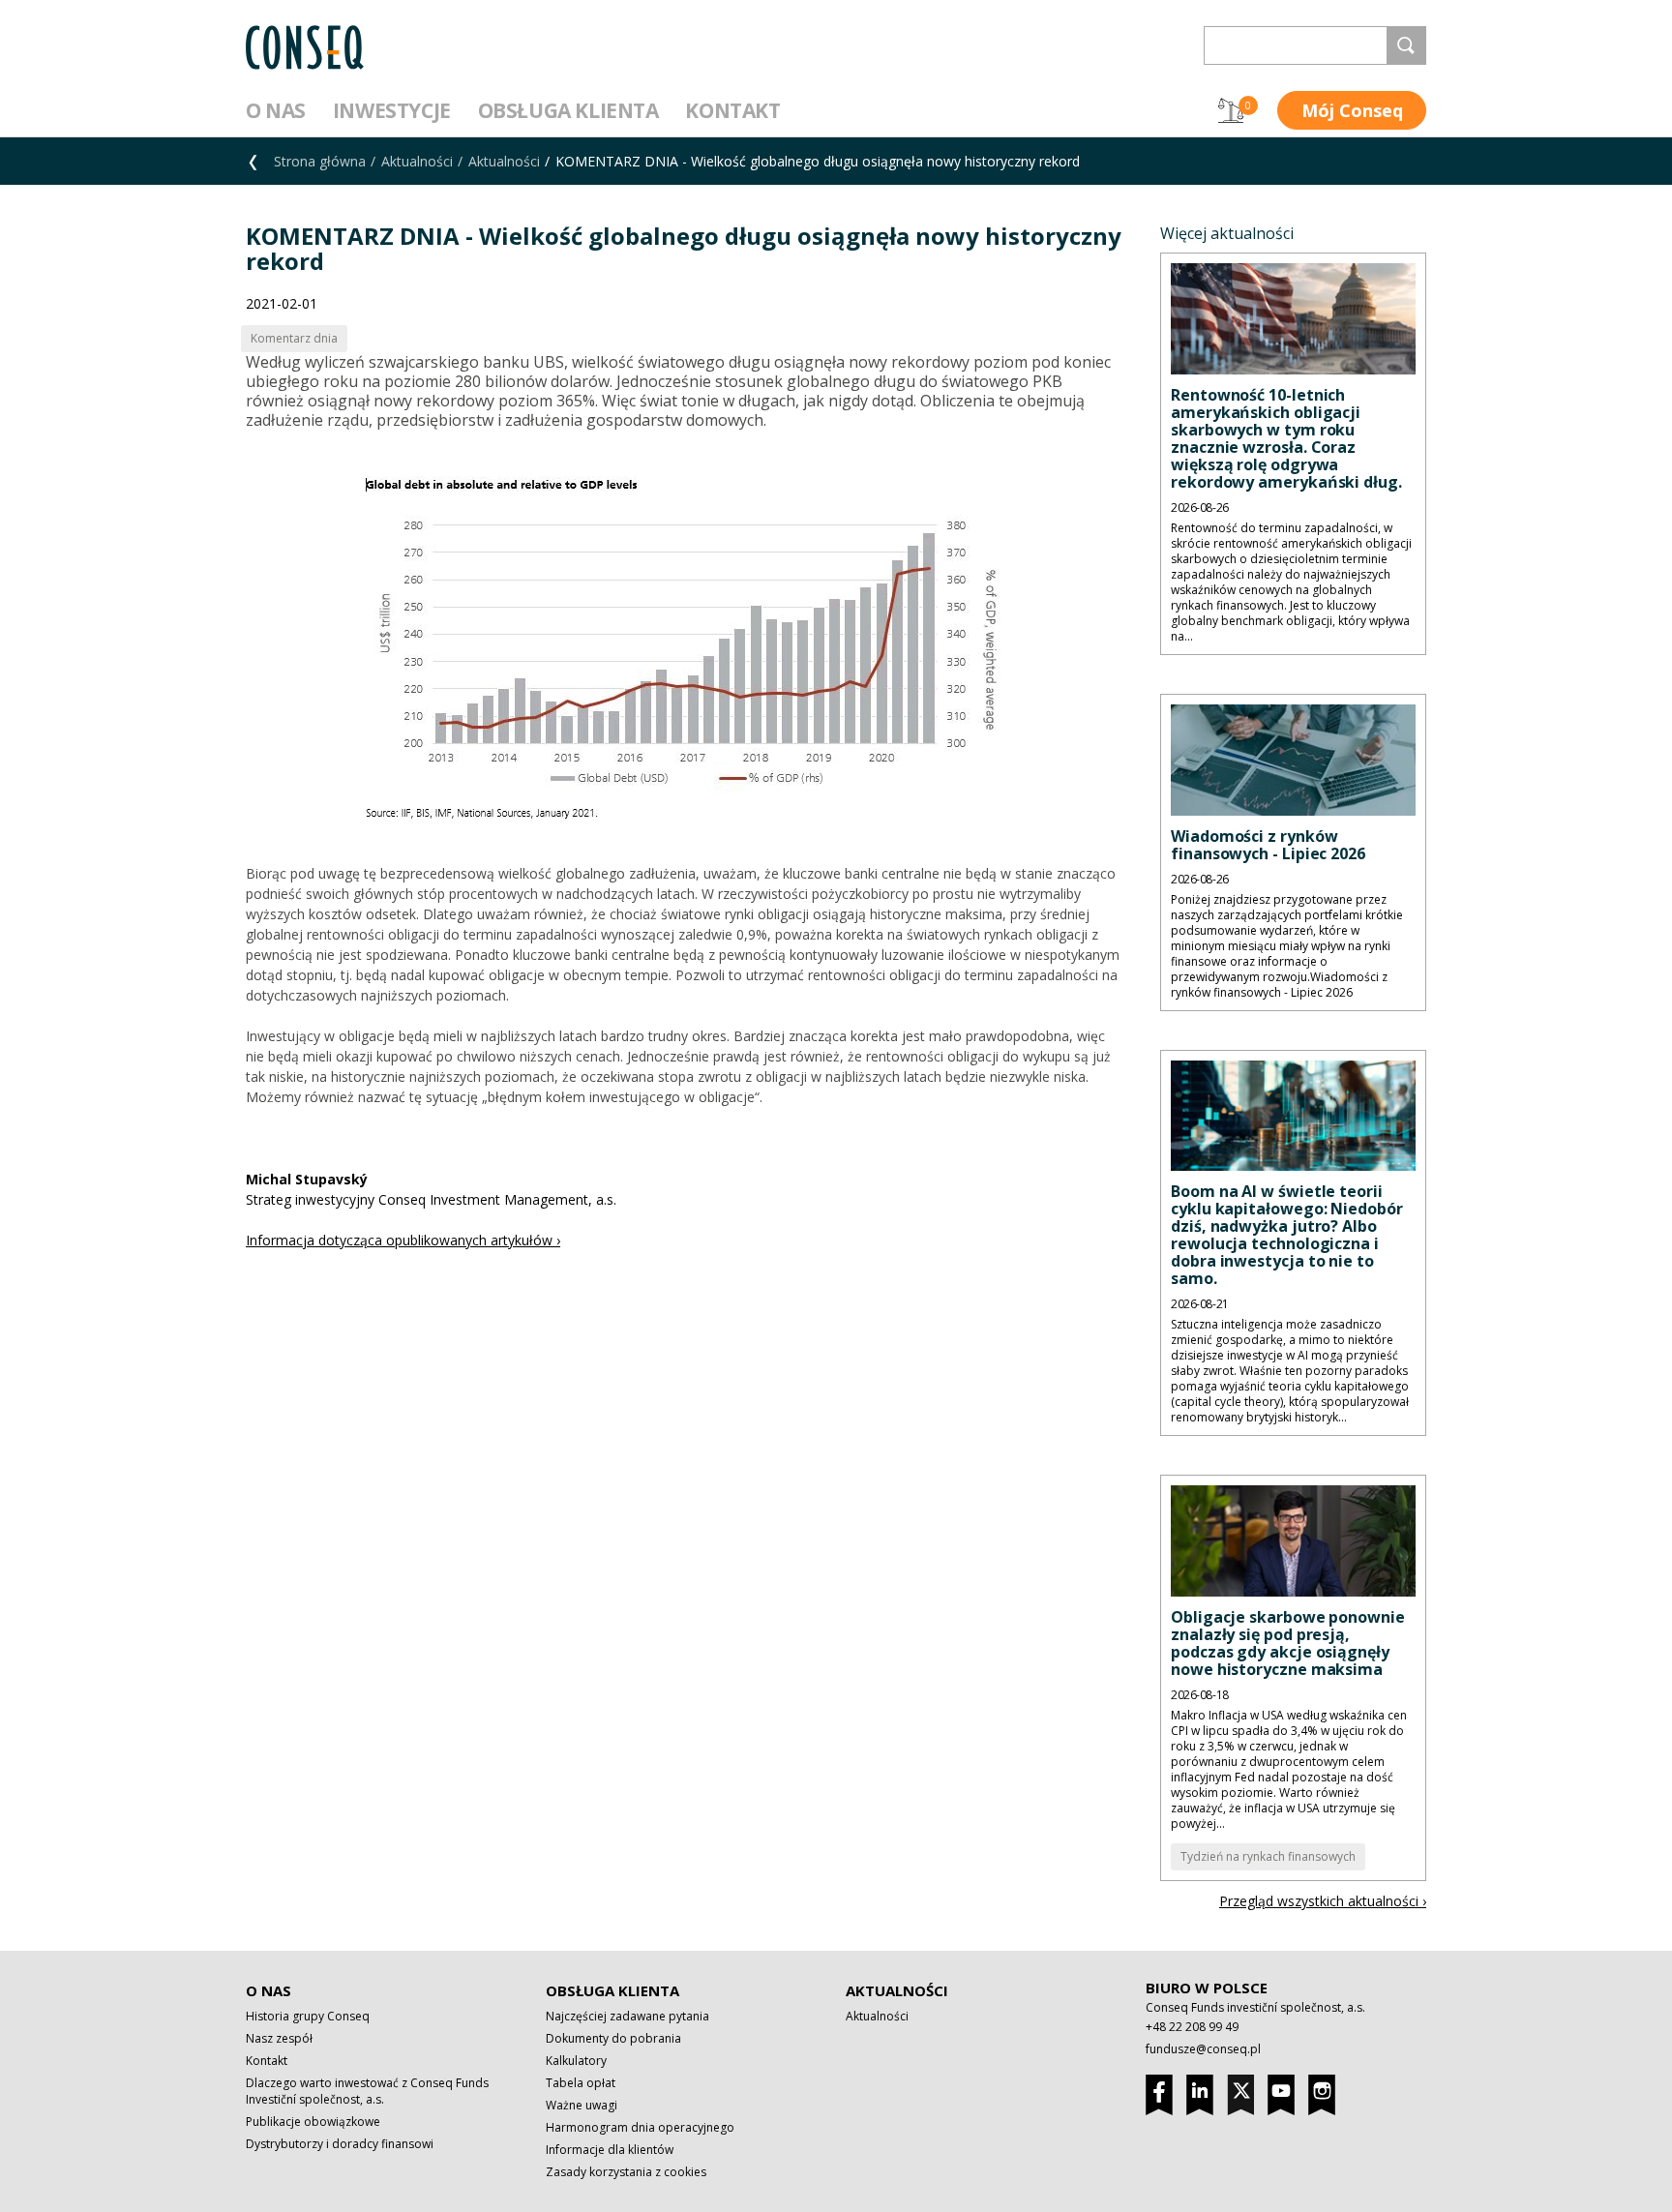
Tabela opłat (581, 2083)
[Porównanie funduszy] (1231, 110)
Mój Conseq (1352, 110)
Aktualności (417, 161)
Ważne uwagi (582, 2105)
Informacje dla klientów (610, 2150)
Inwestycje (392, 110)
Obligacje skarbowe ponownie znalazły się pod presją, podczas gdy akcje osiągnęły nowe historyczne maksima (1288, 1643)
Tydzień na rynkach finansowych (1268, 1856)
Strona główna (320, 161)
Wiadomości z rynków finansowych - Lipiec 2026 (1268, 845)
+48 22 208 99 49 (1192, 2027)
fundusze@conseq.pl (1203, 2049)
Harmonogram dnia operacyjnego (640, 2127)
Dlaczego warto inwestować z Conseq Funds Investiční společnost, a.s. (367, 2091)
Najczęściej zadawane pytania (627, 2016)
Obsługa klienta (568, 110)
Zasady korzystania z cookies (626, 2172)
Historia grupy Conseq (308, 2016)
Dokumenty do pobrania (613, 2038)
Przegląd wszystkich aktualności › (1323, 1901)
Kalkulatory (576, 2061)
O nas (276, 110)
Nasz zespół (279, 2038)
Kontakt (732, 110)
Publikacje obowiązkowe (313, 2122)
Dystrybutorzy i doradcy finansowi (340, 2144)
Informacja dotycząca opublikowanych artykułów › (403, 1240)
